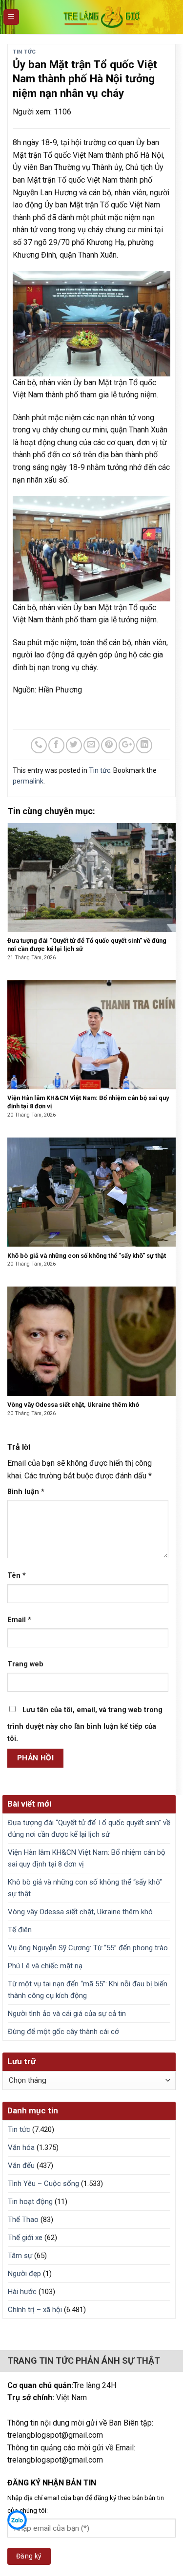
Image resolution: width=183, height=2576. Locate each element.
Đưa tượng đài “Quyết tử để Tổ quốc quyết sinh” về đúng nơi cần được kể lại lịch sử (89, 1829)
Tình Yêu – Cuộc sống (43, 2184)
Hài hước (22, 2292)
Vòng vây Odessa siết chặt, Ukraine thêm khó (80, 1912)
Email (19, 1620)
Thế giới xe (25, 2238)
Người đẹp (24, 2274)
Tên (17, 1576)
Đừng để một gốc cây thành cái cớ (63, 2032)
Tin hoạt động (30, 2202)
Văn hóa (21, 2147)
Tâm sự (20, 2256)
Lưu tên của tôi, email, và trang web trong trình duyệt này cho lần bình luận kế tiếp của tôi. (85, 1725)
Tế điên (20, 1930)
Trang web (25, 1664)
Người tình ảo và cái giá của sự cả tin (67, 2014)
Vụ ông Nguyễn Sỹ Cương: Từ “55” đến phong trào (88, 1948)
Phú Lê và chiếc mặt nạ (45, 1966)
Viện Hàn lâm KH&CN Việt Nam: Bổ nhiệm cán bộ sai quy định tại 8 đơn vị (87, 1858)
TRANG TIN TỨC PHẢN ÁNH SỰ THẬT (84, 2361)
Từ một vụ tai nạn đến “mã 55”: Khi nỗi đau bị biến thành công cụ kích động (88, 1990)
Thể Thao (23, 2220)
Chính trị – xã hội (35, 2310)
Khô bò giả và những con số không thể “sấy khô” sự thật (85, 1888)
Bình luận (26, 1492)
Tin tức (24, 52)
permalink (28, 781)
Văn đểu (21, 2165)
